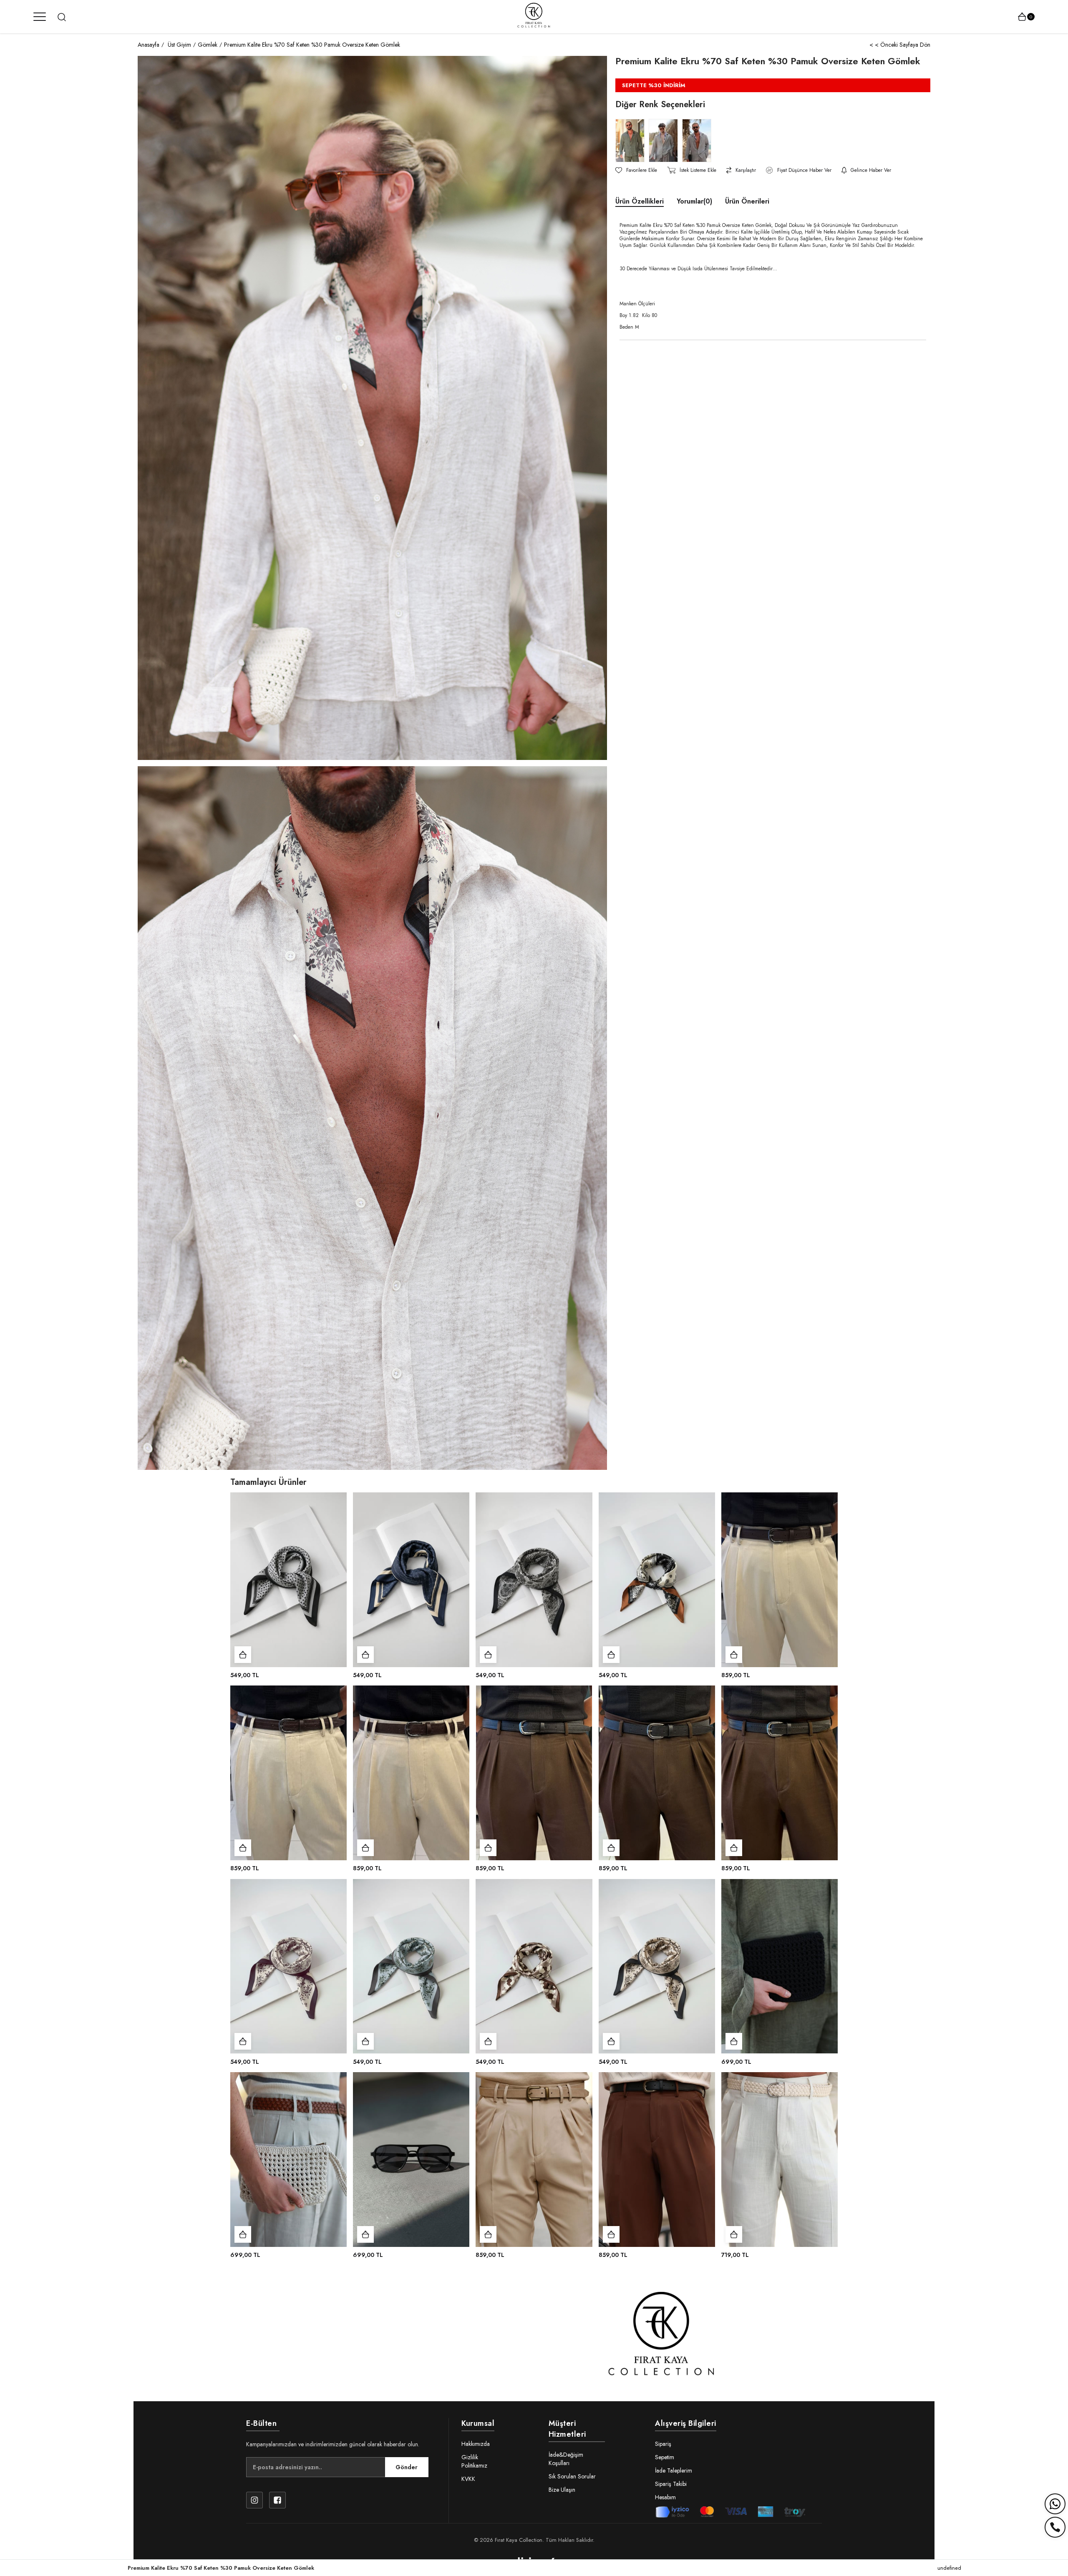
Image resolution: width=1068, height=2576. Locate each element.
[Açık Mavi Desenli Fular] (411, 1966)
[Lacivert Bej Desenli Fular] (411, 1580)
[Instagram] (254, 2500)
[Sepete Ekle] (243, 1655)
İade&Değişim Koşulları (566, 2459)
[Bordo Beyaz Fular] (288, 1966)
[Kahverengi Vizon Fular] (534, 1966)
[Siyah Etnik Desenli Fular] (534, 1580)
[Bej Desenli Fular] (657, 1966)
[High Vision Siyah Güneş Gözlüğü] (411, 2160)
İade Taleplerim (674, 2470)
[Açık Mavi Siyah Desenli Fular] (288, 1580)
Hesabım (665, 2497)
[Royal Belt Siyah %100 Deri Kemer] (657, 2160)
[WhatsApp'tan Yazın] (1055, 2504)
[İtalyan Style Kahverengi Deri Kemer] (288, 1773)
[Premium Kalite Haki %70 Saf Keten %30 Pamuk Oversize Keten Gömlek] (632, 141)
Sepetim (665, 2457)
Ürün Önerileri (747, 201)
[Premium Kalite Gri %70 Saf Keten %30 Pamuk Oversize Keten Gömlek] (699, 141)
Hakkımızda (476, 2444)
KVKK (468, 2479)
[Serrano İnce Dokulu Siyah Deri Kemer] (657, 1773)
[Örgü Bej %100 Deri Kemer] (780, 2160)
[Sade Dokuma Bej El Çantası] (288, 2160)
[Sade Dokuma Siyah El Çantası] (780, 1966)
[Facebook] (277, 2500)
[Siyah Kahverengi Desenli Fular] (657, 1580)
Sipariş (663, 2444)
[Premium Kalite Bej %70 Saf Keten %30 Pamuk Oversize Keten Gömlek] (665, 141)
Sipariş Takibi (671, 2484)
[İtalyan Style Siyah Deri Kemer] (780, 1773)
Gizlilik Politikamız (474, 2461)
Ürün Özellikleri (640, 201)
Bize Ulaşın (562, 2490)
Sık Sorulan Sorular (572, 2476)
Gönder (407, 2467)
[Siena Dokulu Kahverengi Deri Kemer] (780, 1580)
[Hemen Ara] (1055, 2527)
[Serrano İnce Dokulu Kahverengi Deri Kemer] (411, 1773)
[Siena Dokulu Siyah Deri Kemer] (534, 1773)
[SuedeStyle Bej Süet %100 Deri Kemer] (534, 2160)
